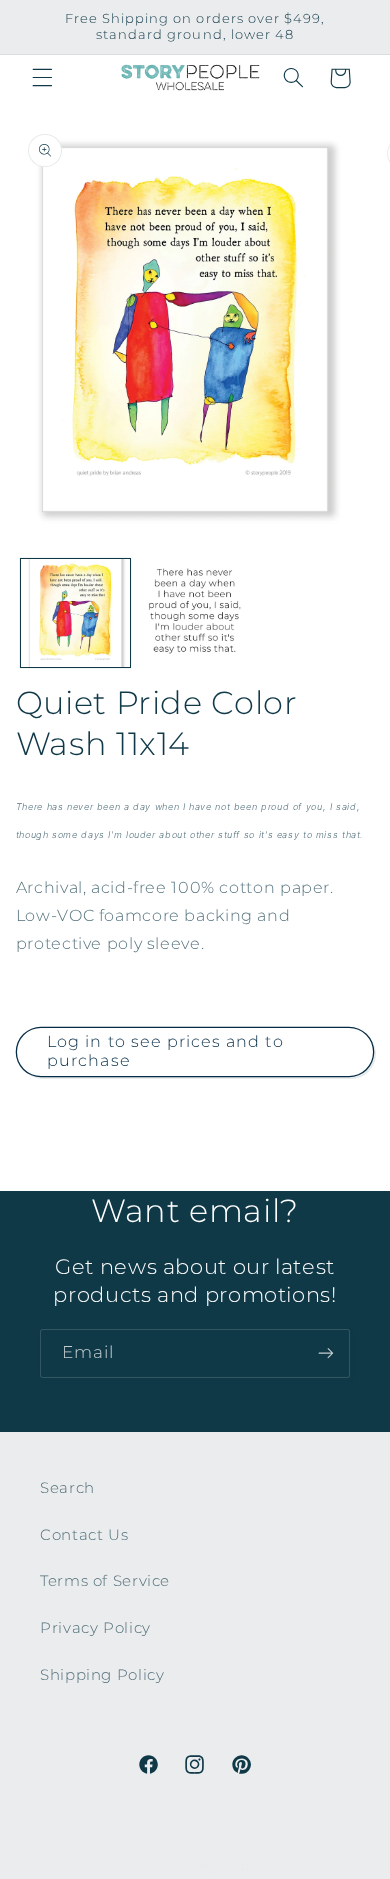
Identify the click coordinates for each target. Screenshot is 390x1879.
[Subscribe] (326, 1353)
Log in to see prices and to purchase (165, 1051)
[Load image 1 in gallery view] (75, 613)
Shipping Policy (102, 1675)
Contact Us (84, 1535)
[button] (42, 78)
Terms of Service (105, 1581)
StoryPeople (221, 1866)
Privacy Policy (95, 1628)
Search (67, 1488)
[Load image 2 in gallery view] (194, 613)
